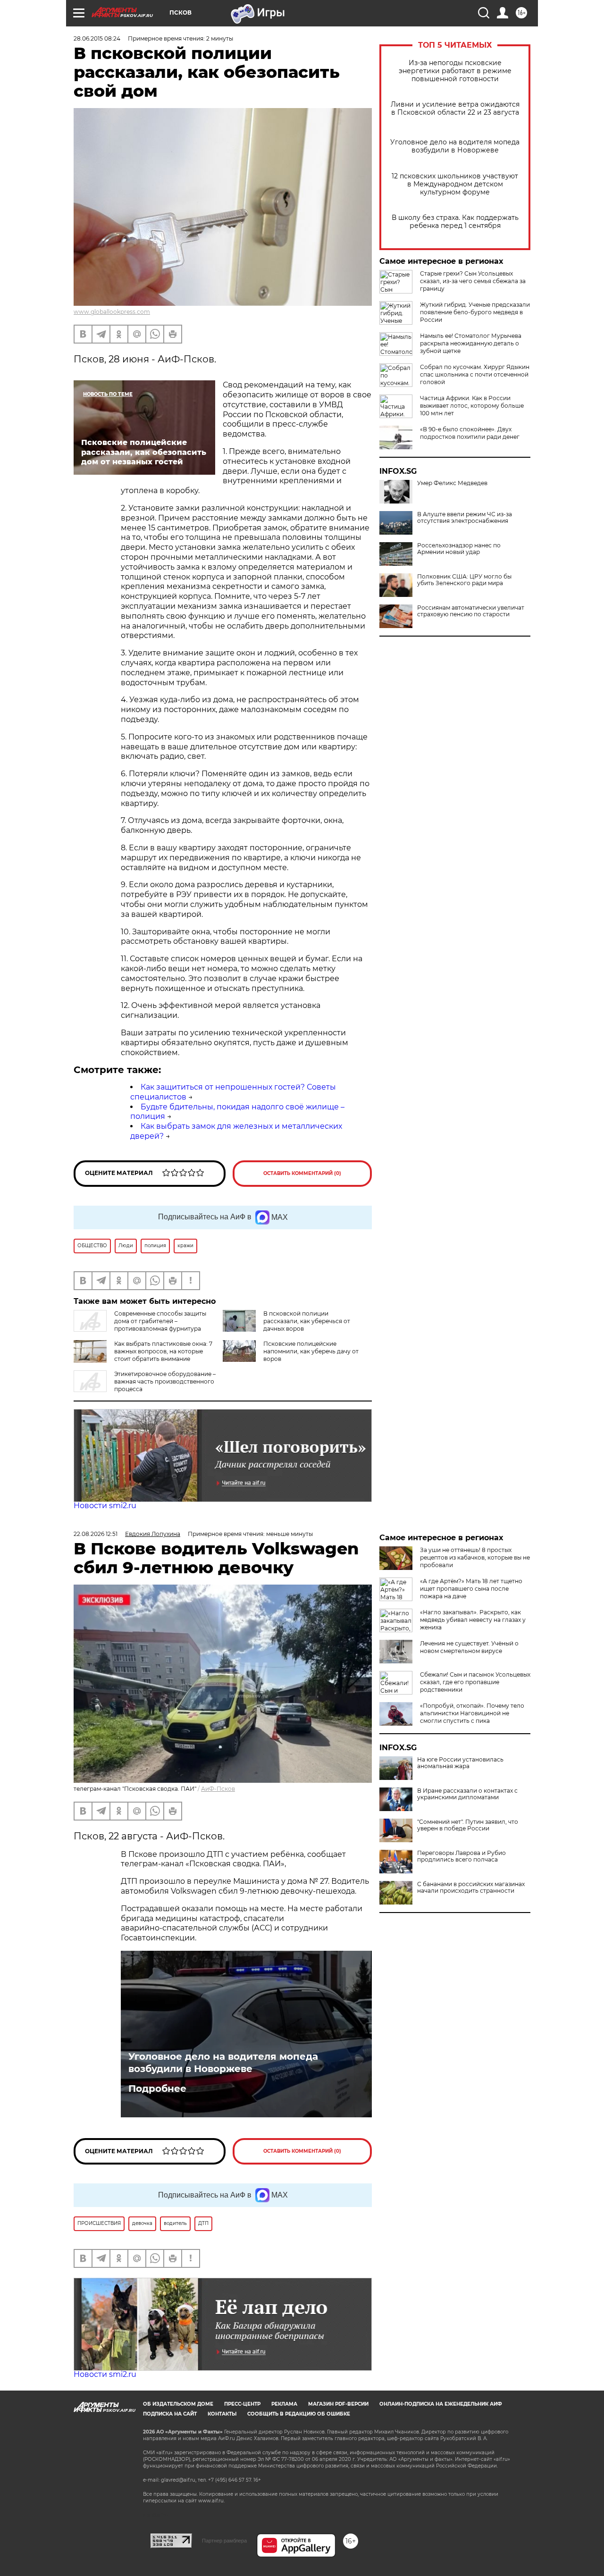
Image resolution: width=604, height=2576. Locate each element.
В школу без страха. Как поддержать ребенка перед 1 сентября (455, 222)
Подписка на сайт (170, 2414)
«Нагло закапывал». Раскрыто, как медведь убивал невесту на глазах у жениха (473, 1620)
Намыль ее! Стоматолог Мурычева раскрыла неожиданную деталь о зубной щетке (471, 343)
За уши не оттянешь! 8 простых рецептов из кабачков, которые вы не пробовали (475, 1557)
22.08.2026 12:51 (96, 1534)
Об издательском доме (178, 2404)
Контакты (222, 2414)
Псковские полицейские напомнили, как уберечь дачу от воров (311, 1351)
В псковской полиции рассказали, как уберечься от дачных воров (307, 1321)
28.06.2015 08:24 (97, 38)
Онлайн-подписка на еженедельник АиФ (441, 2404)
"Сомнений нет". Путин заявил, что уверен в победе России (468, 1825)
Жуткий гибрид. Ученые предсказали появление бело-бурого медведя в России (475, 312)
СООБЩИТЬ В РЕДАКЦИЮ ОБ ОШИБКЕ (299, 2414)
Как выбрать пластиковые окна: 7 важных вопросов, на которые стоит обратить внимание (163, 1351)
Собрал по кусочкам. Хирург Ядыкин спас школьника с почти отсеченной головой (475, 374)
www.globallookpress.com (112, 312)
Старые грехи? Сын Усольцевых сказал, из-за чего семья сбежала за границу (473, 281)
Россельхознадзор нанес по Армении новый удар (459, 549)
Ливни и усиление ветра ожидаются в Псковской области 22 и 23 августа (455, 109)
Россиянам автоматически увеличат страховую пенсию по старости (471, 611)
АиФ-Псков (218, 1789)
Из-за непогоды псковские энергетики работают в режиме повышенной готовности (455, 71)
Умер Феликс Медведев (452, 483)
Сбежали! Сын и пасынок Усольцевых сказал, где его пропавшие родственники (475, 1682)
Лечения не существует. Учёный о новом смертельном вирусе (469, 1647)
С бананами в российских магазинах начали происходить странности (471, 1888)
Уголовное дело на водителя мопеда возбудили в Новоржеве (455, 146)
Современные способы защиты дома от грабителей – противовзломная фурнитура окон (140, 1325)
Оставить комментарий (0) (302, 1173)
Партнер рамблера (224, 2541)
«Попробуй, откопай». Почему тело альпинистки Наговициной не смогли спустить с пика (472, 1713)
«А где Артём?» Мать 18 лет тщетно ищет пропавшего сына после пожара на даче (471, 1589)
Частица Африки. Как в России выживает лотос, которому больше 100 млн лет (472, 406)
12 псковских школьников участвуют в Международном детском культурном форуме (455, 184)
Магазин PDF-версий (338, 2404)
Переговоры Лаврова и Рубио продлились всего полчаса (461, 1856)
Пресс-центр (242, 2404)
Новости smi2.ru (105, 1506)
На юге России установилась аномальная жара (460, 1763)
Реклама (284, 2404)
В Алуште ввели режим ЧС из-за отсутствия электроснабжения (465, 518)
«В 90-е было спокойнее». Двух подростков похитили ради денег (470, 433)
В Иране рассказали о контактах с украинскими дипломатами (467, 1794)
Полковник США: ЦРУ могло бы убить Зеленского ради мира (464, 580)
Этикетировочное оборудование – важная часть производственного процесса (165, 1381)
